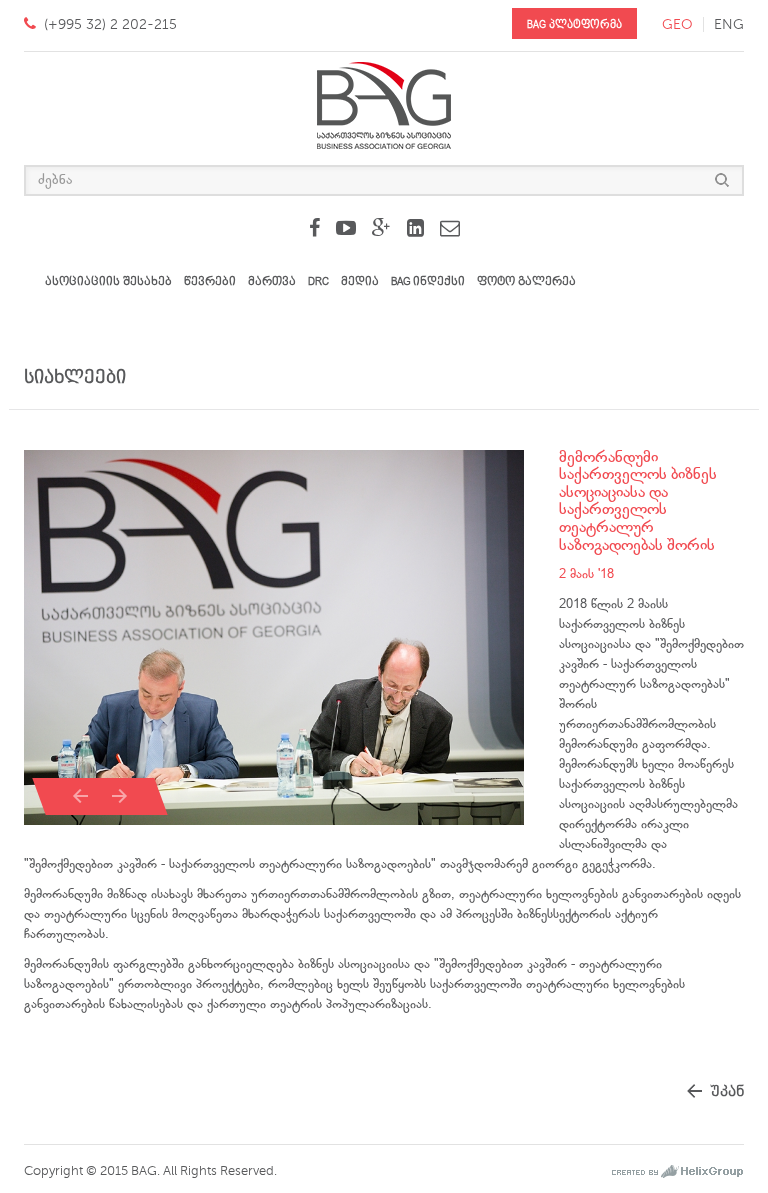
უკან (727, 1091)
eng (729, 24)
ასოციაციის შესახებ (108, 281)
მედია (360, 281)
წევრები (210, 281)
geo (677, 24)
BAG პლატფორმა (574, 24)
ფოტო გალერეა (526, 281)
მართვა (272, 281)
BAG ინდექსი (428, 281)
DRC (318, 281)
